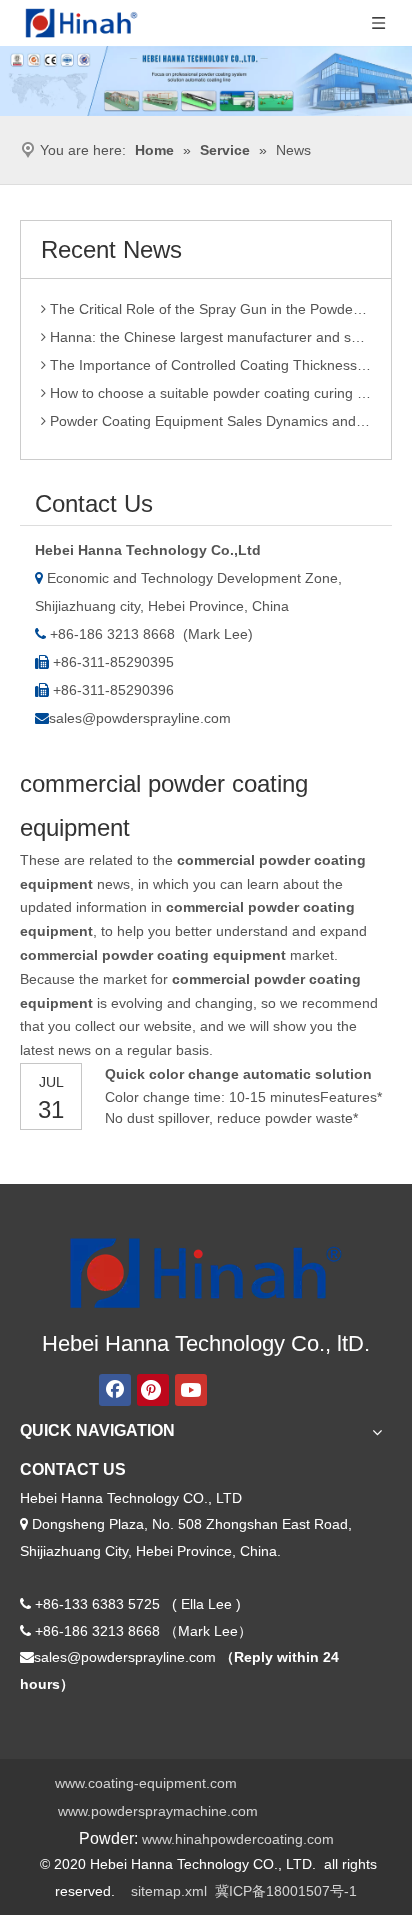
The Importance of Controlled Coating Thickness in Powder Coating (208, 361)
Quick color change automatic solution (238, 1074)
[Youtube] (191, 1390)
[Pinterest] (153, 1390)
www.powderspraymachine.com (158, 1811)
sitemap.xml (169, 1891)
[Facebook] (115, 1390)
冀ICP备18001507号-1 (286, 1891)
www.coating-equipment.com (146, 1783)
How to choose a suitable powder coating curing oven (208, 389)
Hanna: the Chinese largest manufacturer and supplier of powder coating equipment (208, 333)
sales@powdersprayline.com (140, 718)
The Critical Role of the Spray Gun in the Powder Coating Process (208, 305)
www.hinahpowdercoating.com (238, 1839)
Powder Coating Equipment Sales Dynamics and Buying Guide (208, 417)
